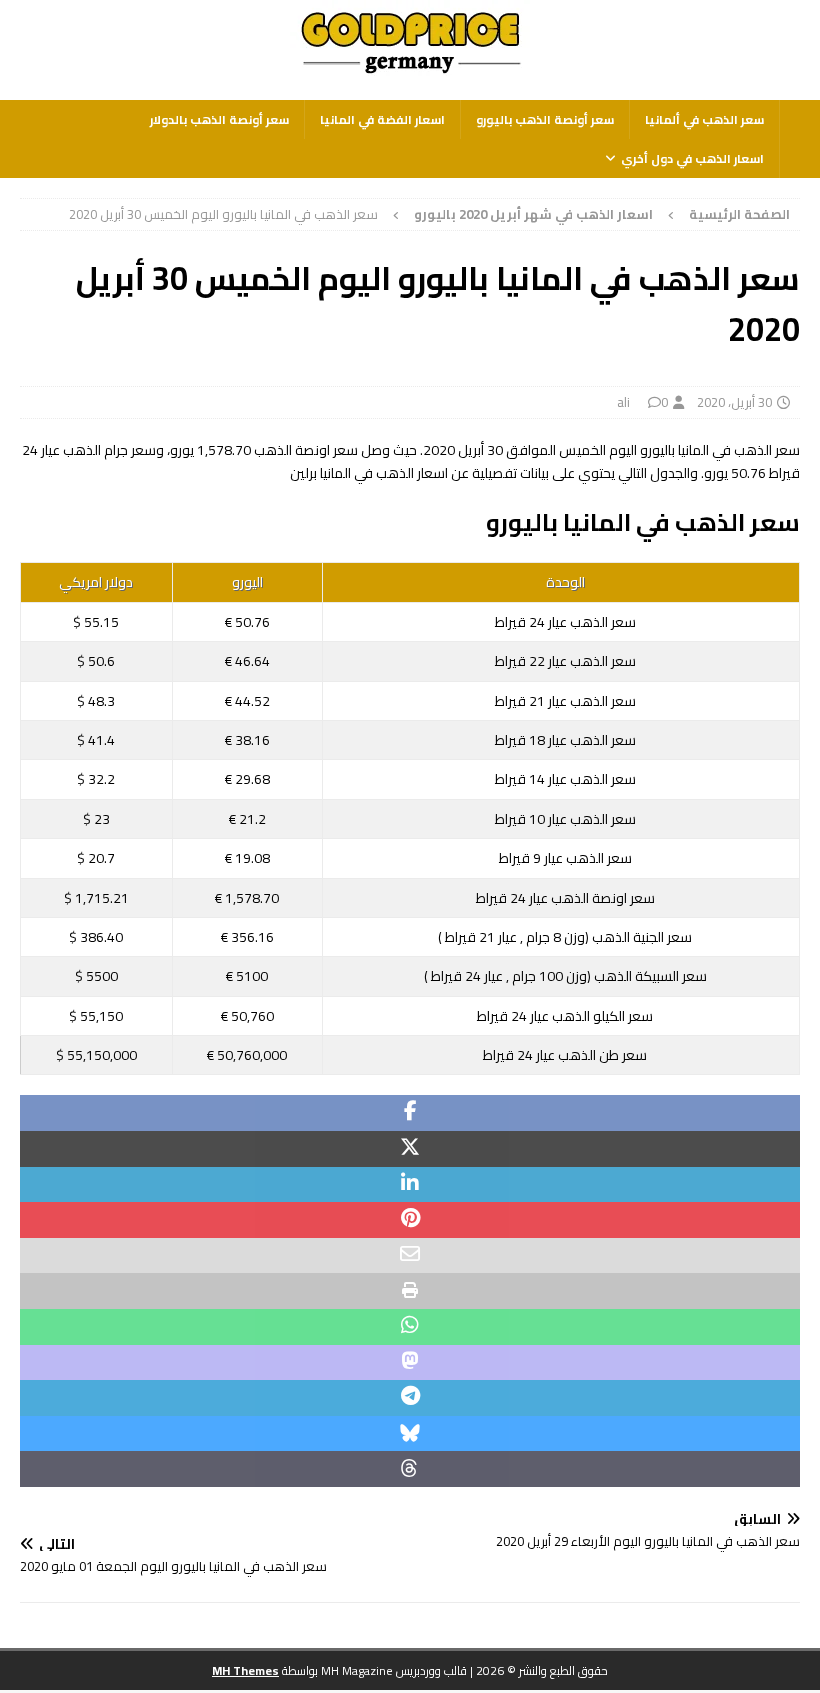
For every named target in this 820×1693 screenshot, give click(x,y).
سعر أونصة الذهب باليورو (545, 119)
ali (623, 402)
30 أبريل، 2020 (734, 402)
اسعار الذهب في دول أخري (692, 158)
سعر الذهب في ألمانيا (704, 119)
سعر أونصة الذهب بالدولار (219, 119)
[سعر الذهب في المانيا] (410, 75)
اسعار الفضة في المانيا (382, 119)
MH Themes (245, 1670)
